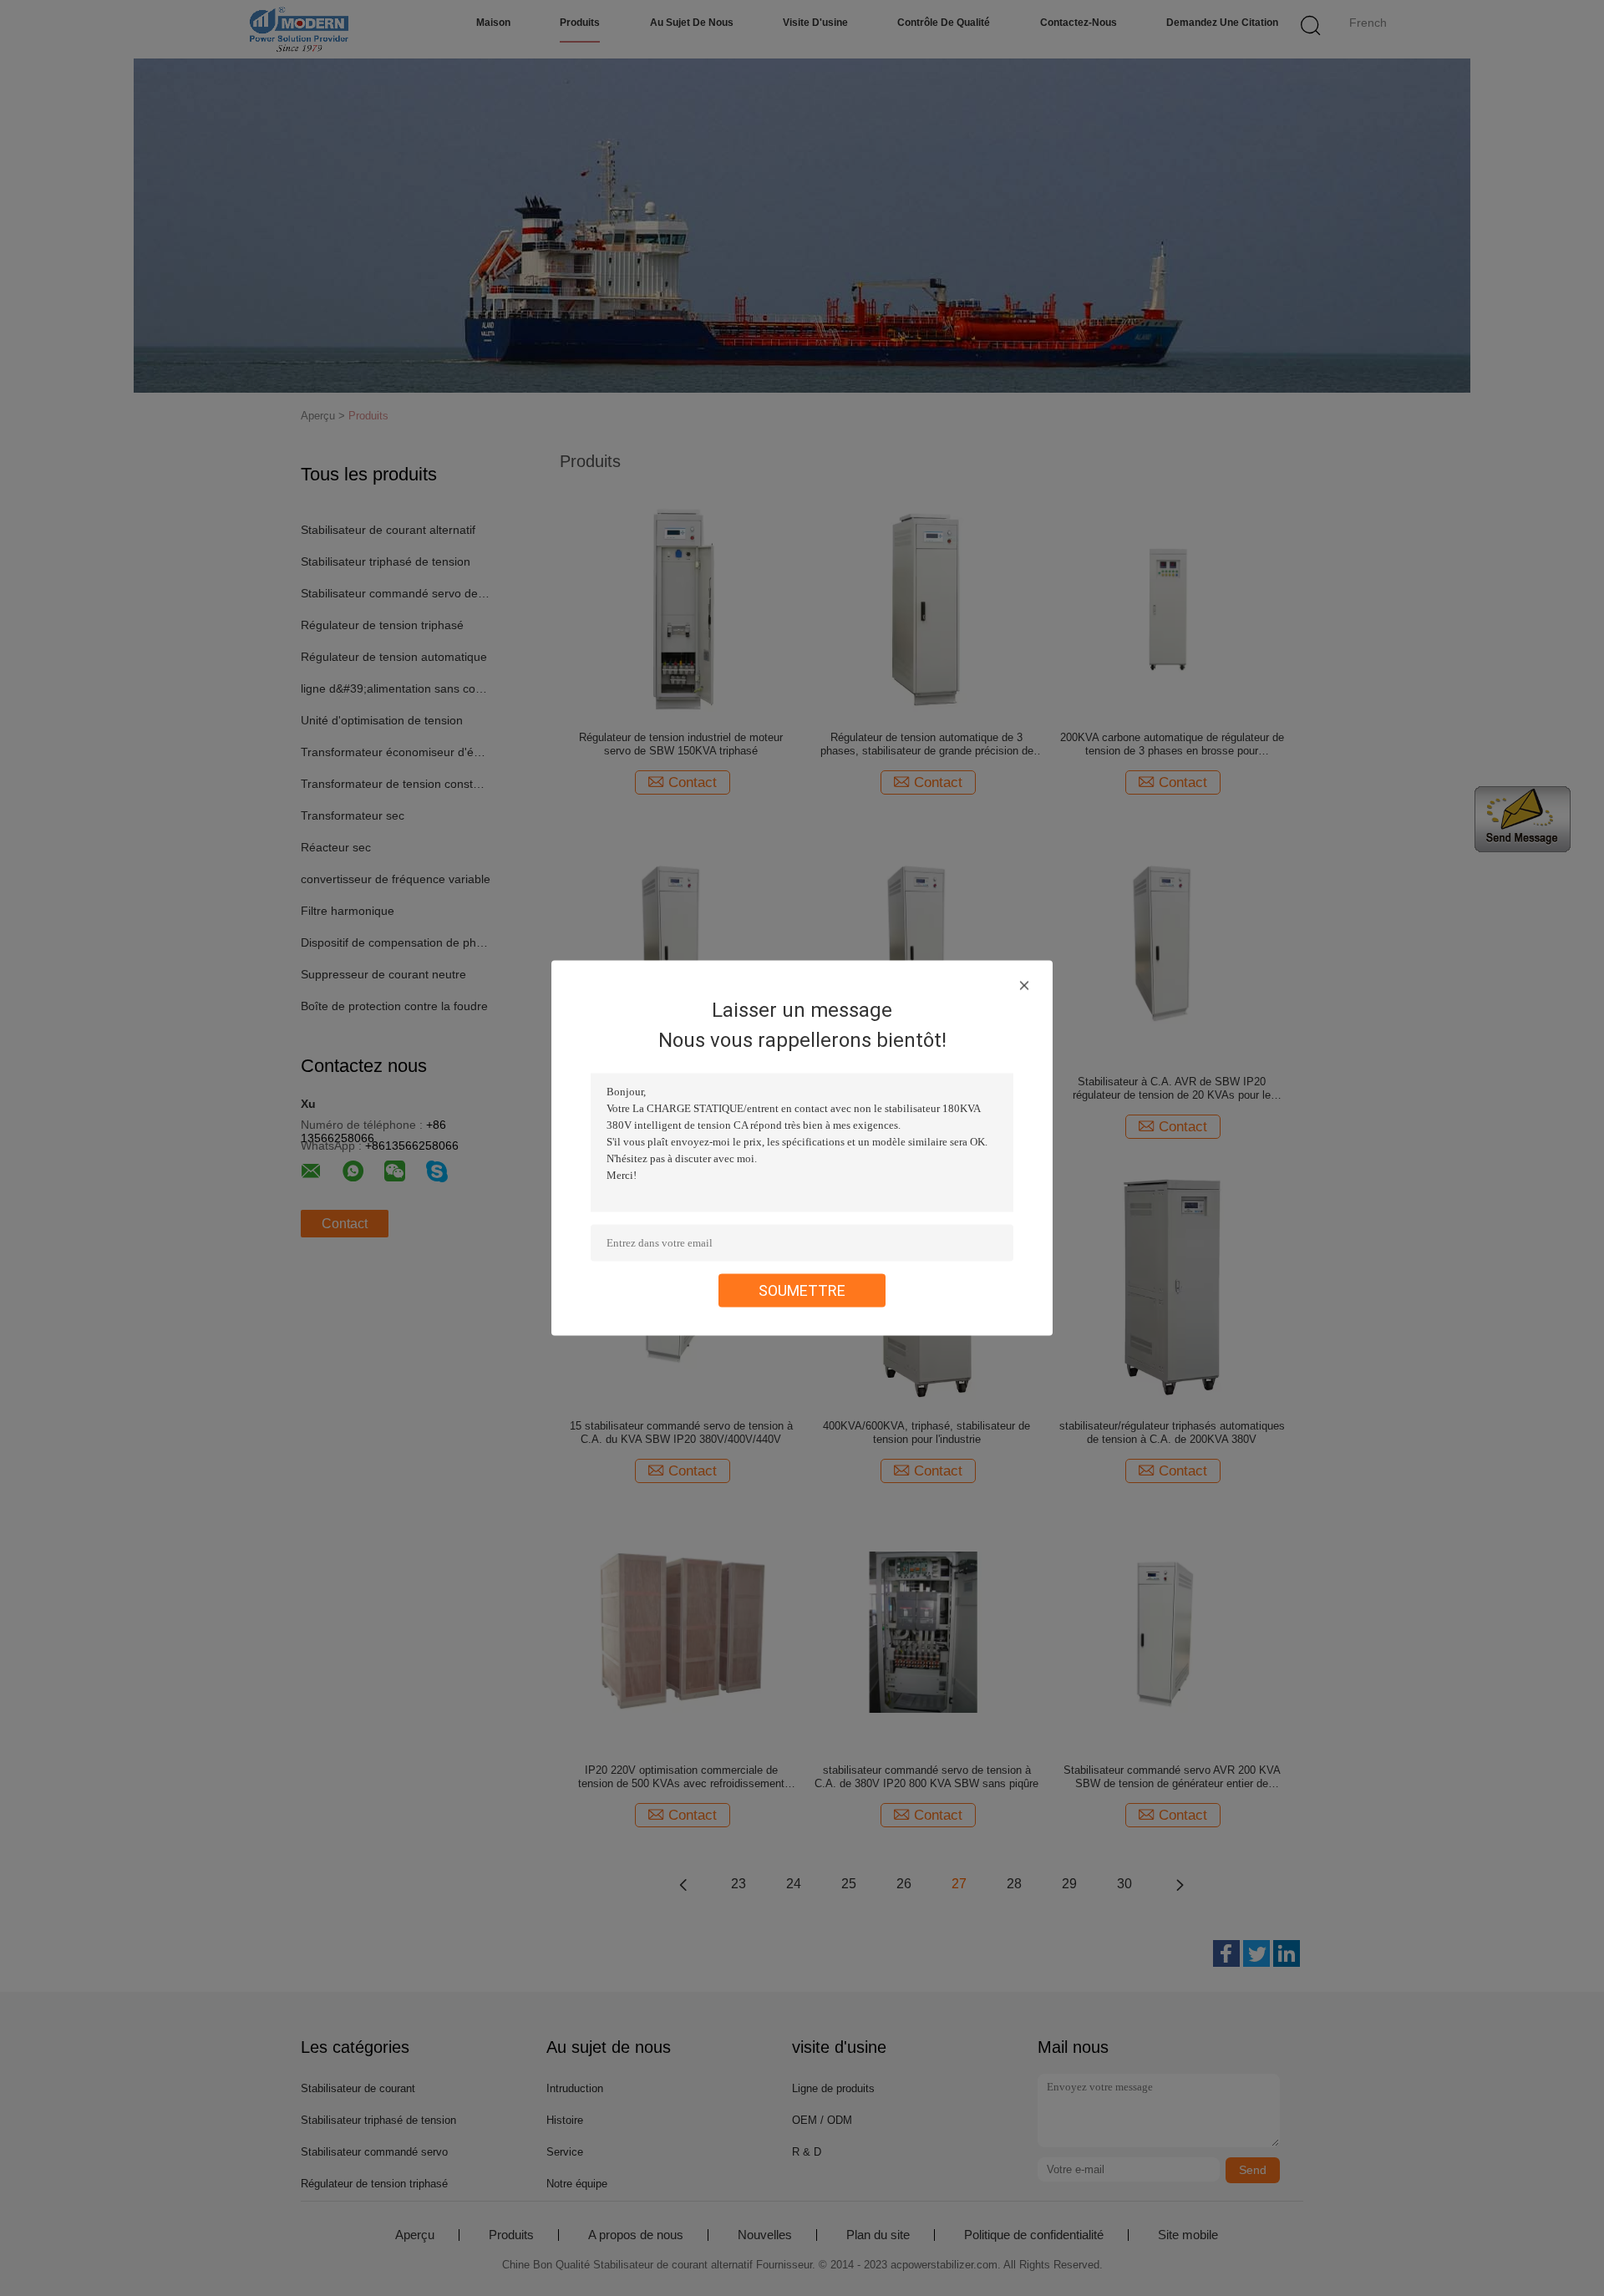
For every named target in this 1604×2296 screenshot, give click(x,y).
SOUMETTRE (802, 1290)
